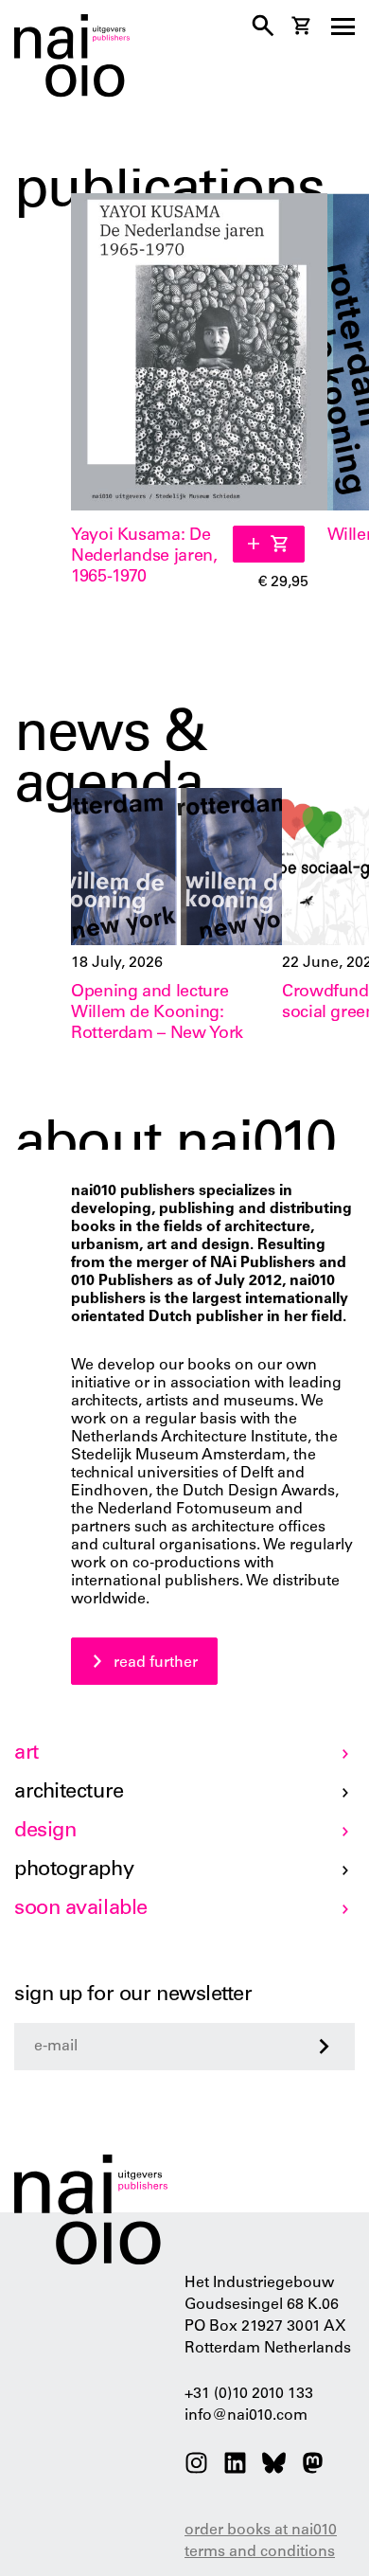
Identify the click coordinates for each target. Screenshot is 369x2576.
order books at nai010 (261, 2531)
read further (156, 1663)
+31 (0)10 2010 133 (249, 2394)
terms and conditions (260, 2552)
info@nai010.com (246, 2416)
